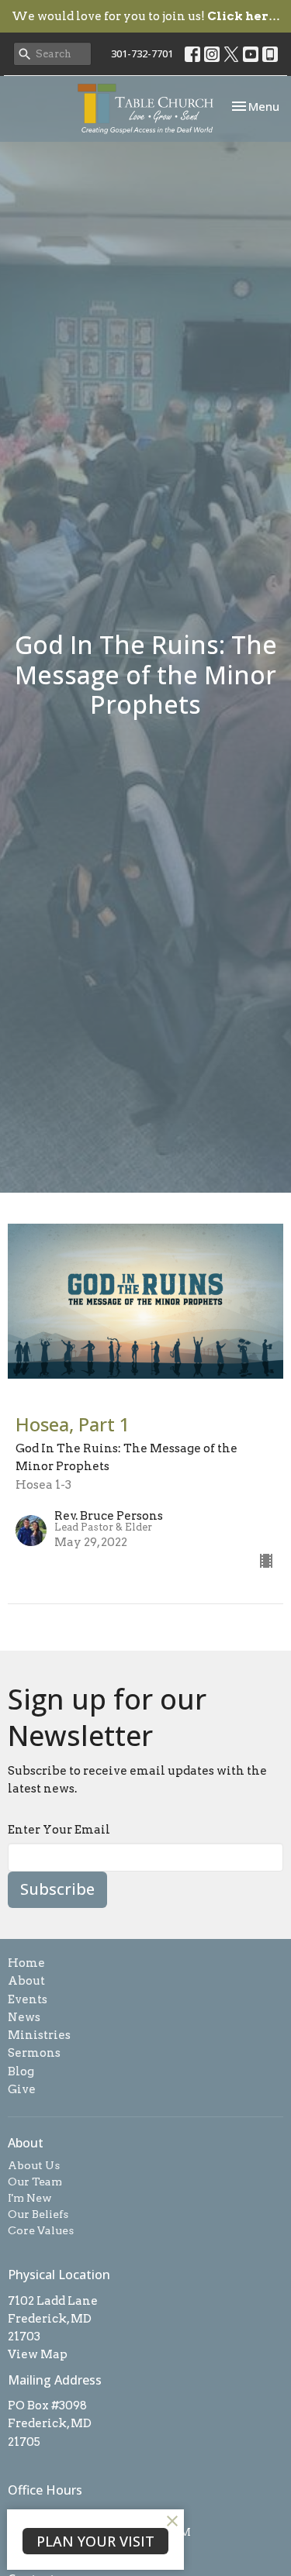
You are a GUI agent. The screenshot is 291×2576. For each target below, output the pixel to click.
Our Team (35, 2182)
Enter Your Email (59, 1830)
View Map (38, 2354)
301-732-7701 (142, 53)
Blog (21, 2071)
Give (22, 2089)
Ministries (39, 2035)
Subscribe (57, 1889)
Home (26, 1963)
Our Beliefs (38, 2214)
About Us (34, 2165)
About (26, 1981)
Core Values (41, 2230)
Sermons (34, 2053)
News (24, 2017)
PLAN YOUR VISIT (95, 2541)
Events (28, 1999)
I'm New (30, 2198)
